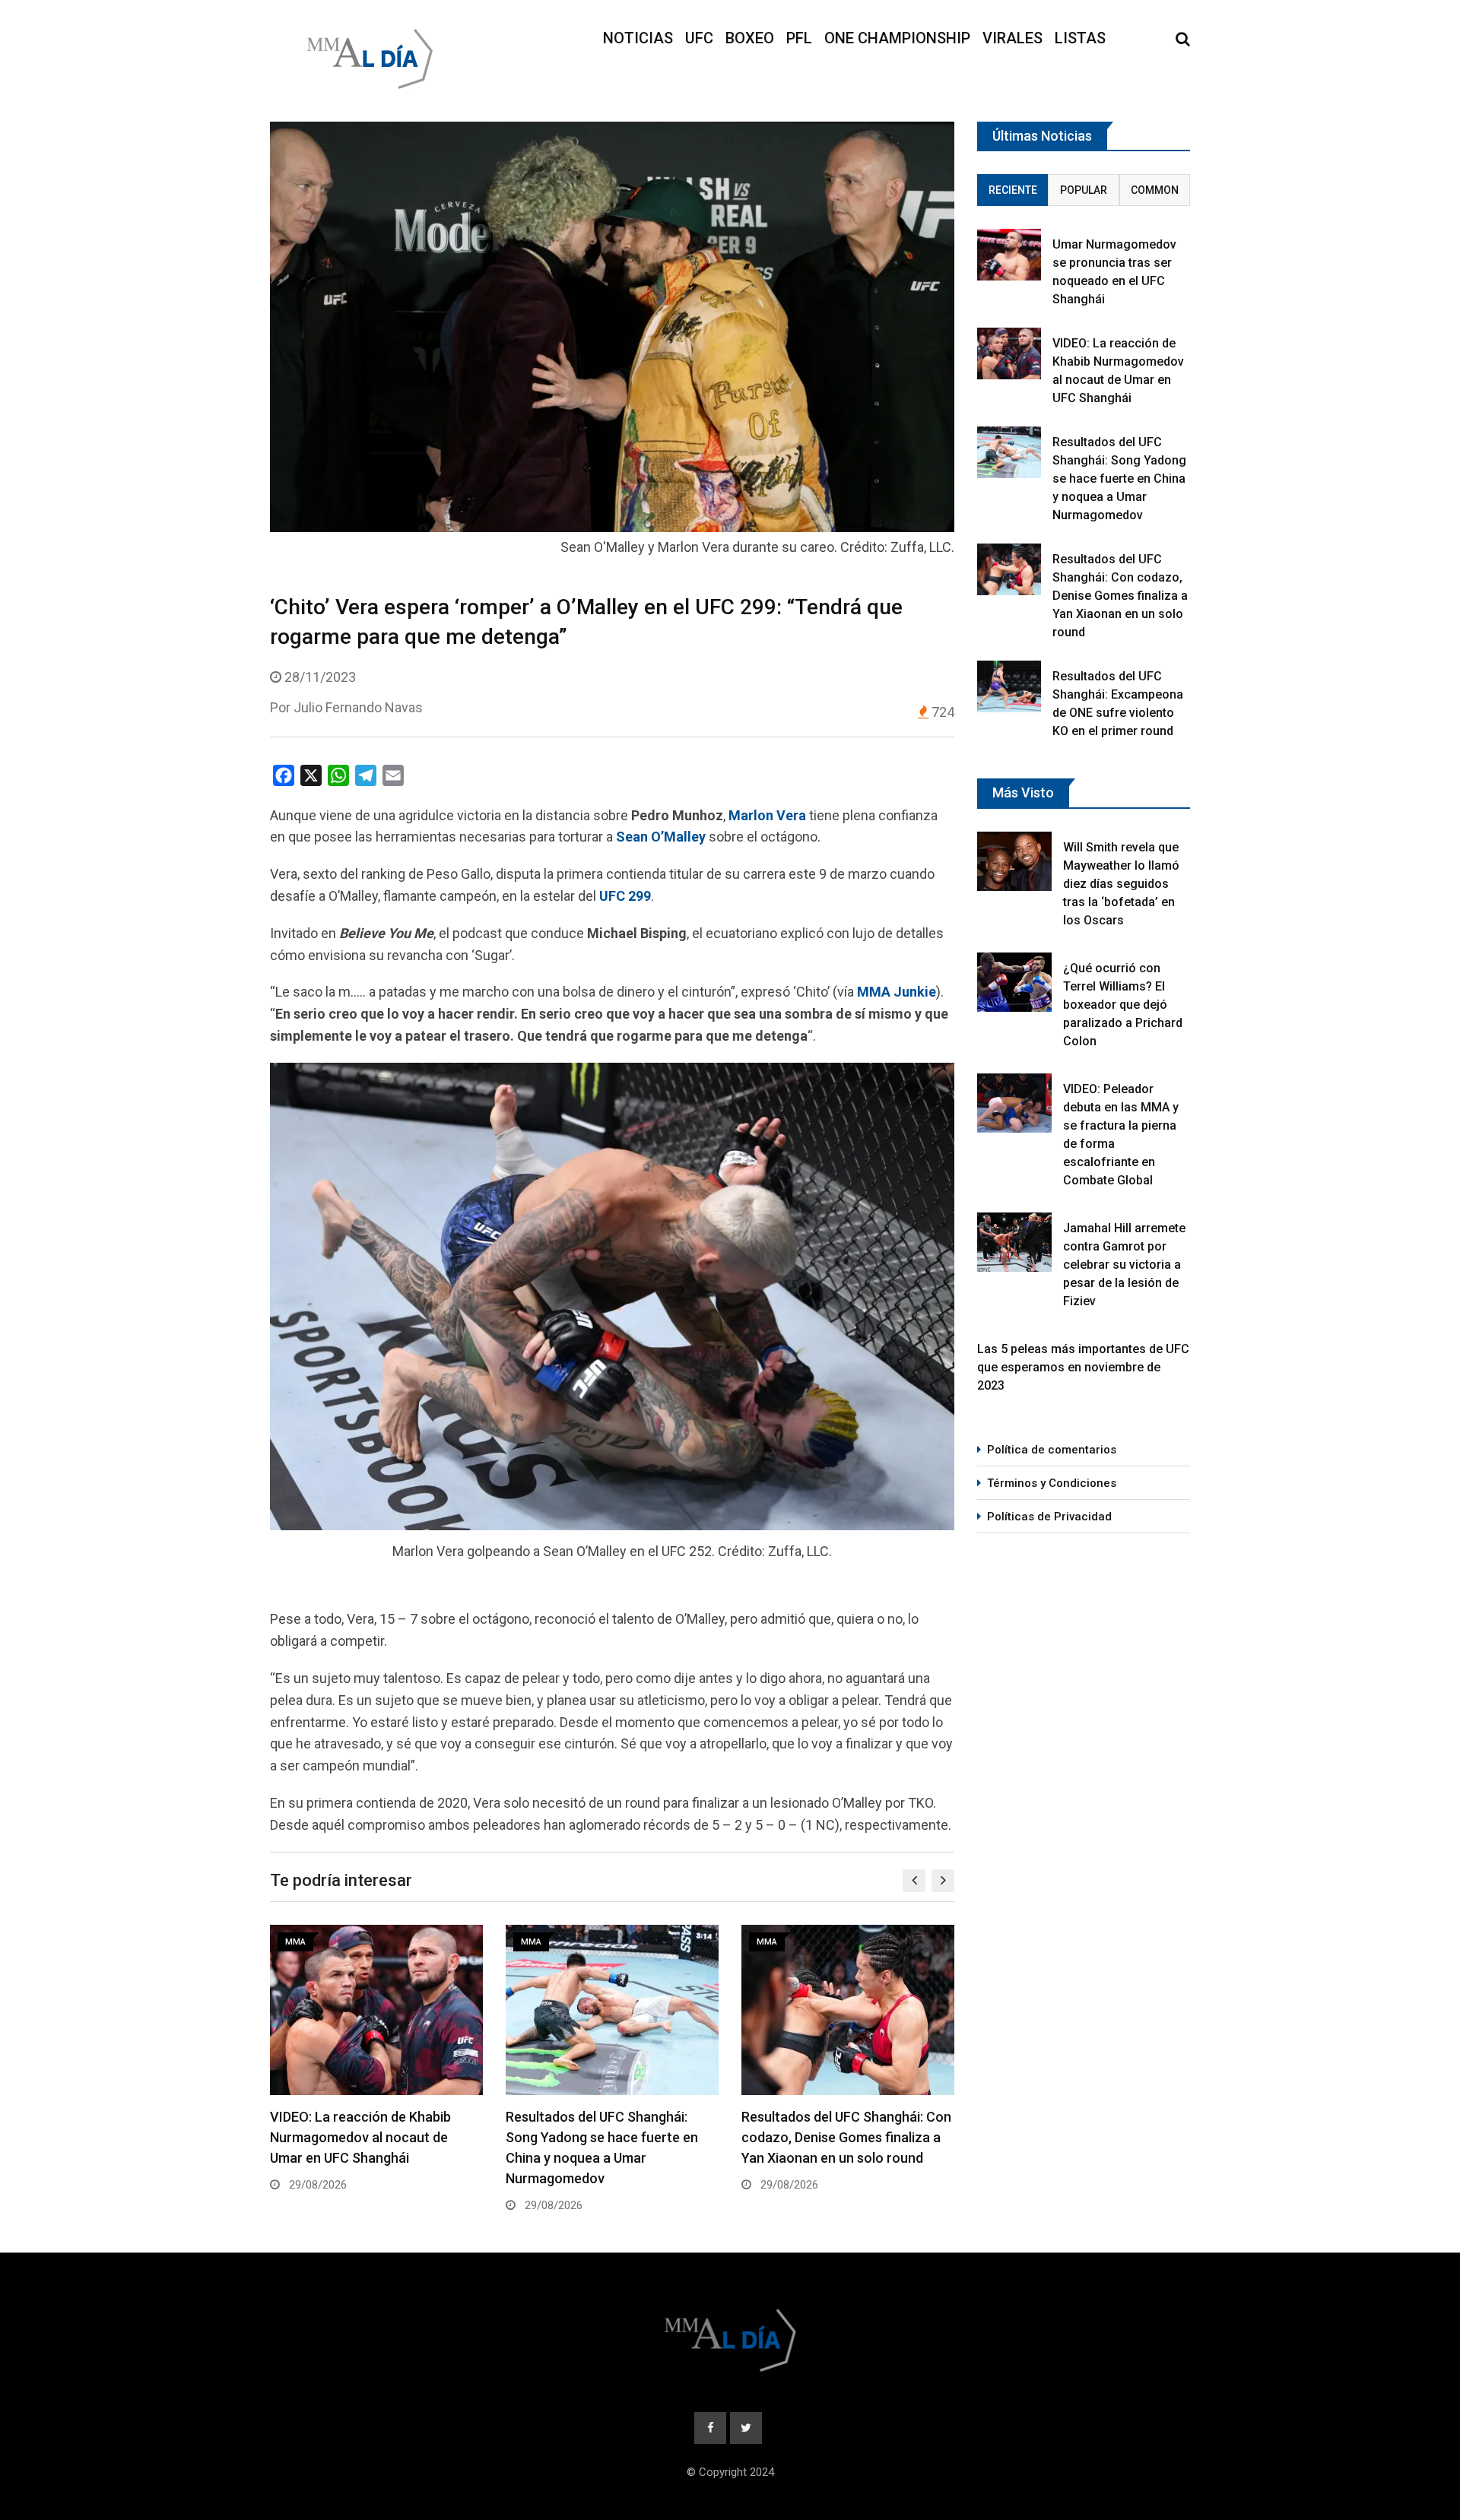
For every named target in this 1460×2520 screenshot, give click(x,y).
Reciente (1013, 190)
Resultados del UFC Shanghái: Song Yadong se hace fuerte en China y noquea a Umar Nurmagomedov (1119, 479)
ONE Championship (897, 38)
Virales (1012, 38)
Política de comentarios (1052, 1450)
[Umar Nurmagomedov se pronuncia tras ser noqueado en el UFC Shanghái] (1009, 254)
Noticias (638, 38)
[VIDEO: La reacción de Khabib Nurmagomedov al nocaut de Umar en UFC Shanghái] (1009, 353)
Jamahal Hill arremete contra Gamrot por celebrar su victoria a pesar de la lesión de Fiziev (1124, 1265)
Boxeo (750, 38)
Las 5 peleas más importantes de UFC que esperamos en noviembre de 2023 (1083, 1367)
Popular (1084, 190)
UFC (699, 38)
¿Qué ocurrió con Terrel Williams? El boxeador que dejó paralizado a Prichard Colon (1123, 1005)
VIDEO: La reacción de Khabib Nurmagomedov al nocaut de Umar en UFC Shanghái (360, 2137)
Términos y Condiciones (1052, 1483)
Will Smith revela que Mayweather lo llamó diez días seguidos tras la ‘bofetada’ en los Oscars (1121, 884)
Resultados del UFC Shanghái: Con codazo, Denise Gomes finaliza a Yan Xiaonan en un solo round (846, 2137)
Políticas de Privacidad (1049, 1517)
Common (1155, 190)
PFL (799, 38)
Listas (1080, 38)
